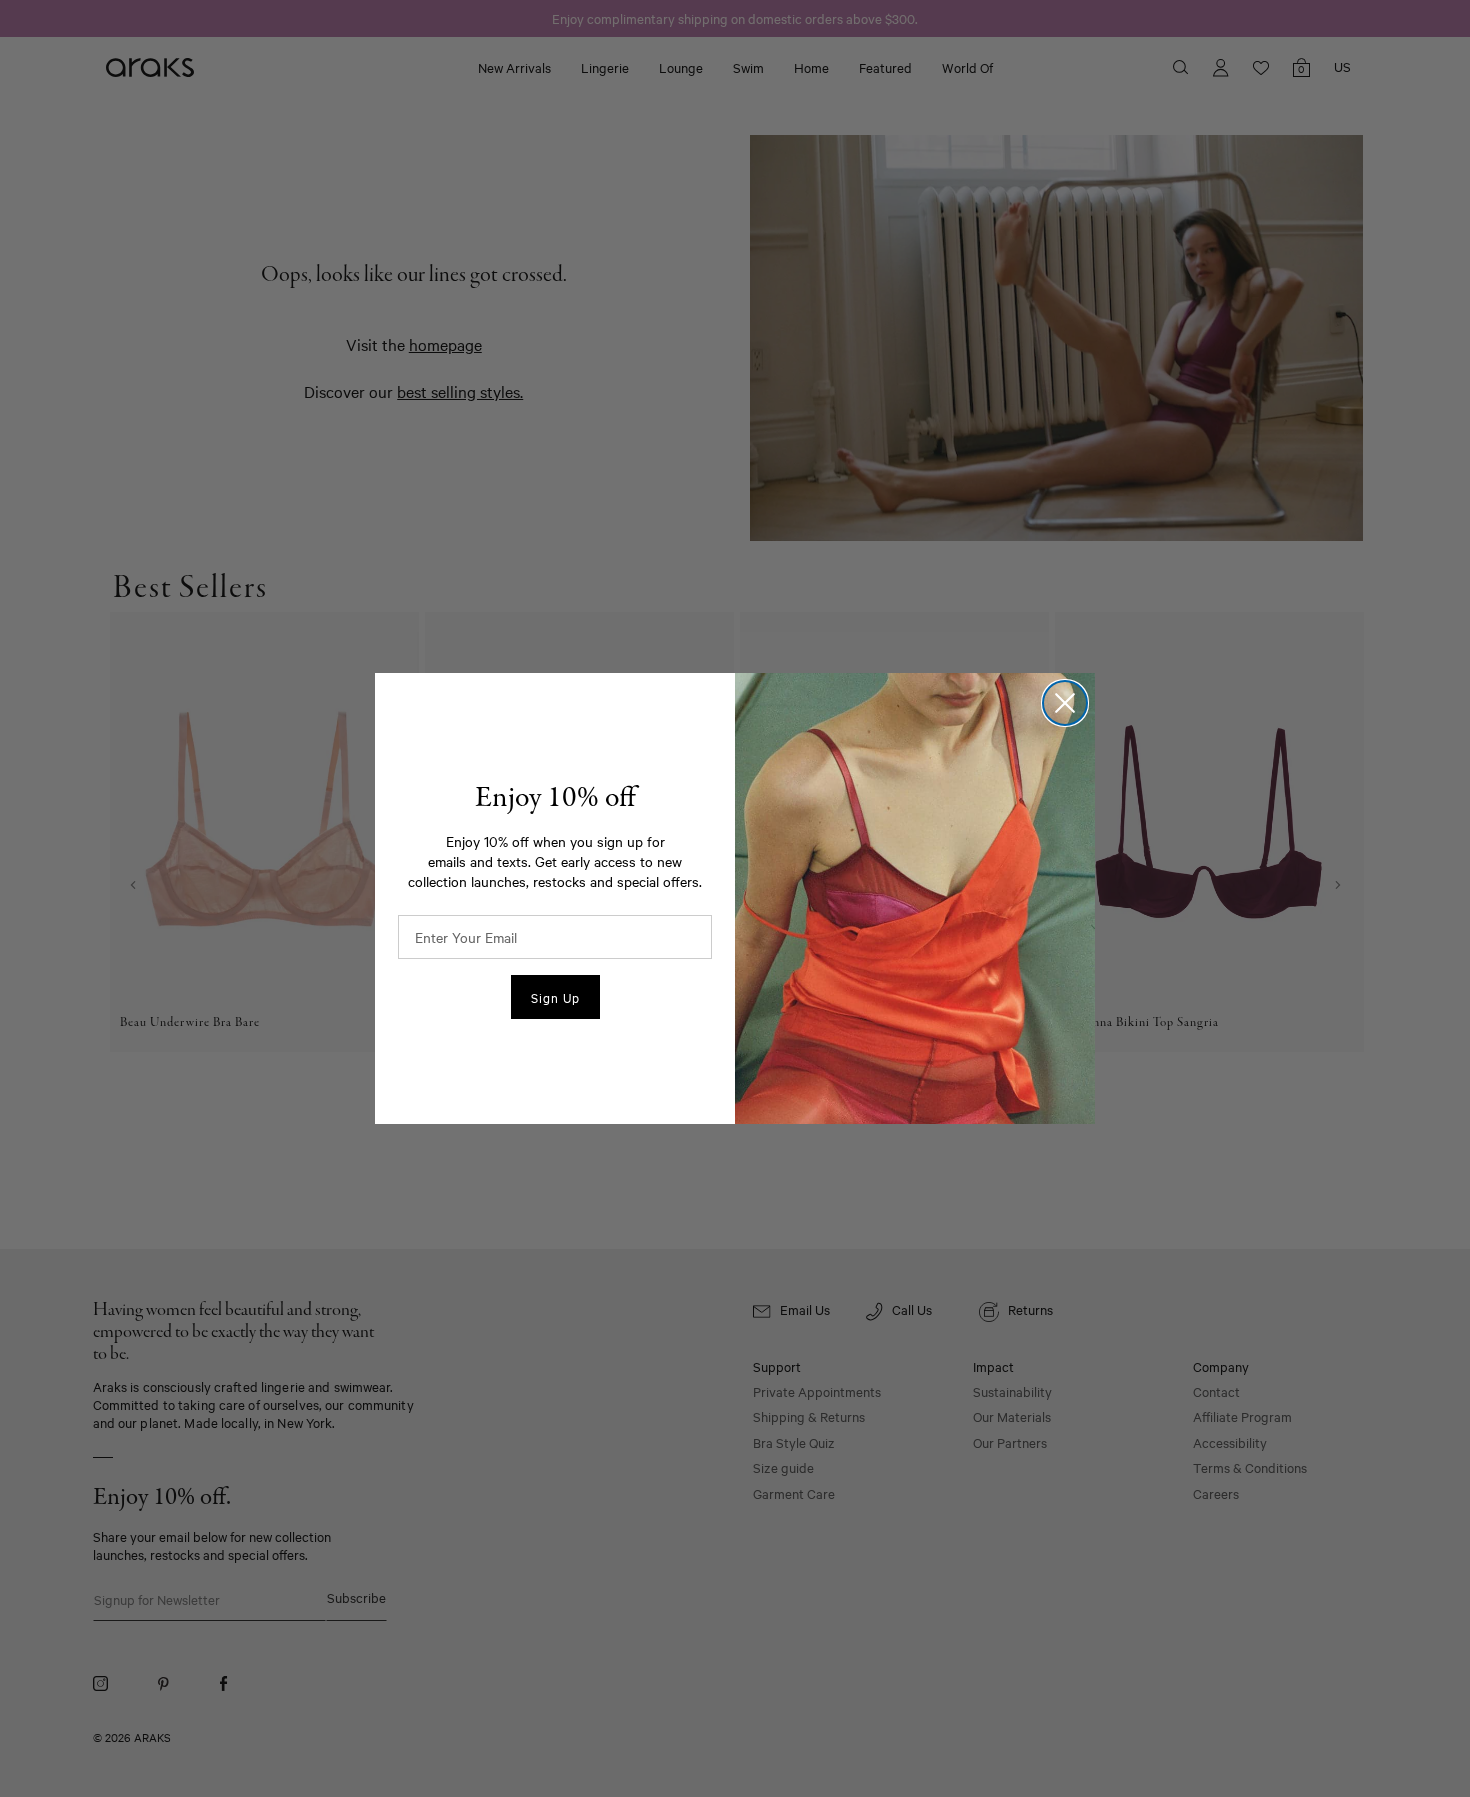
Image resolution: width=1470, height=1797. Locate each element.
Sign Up (555, 997)
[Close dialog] (1065, 703)
